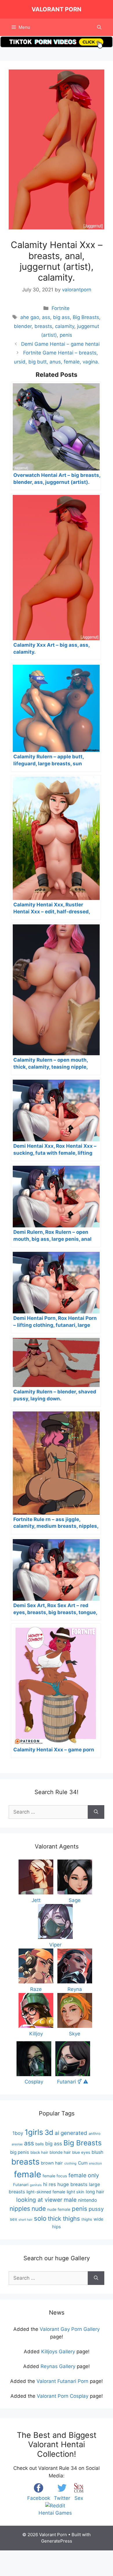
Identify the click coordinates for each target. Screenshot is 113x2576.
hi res (50, 2184)
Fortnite (61, 308)
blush (97, 2152)
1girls (34, 2132)
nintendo (88, 2200)
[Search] (96, 1812)
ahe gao (30, 317)
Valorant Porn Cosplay (63, 2396)
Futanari (21, 2185)
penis (66, 335)
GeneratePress (57, 2541)
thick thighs (64, 2218)
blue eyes (81, 2152)
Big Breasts (86, 317)
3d (49, 2132)
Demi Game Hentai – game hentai (60, 344)
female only (84, 2175)
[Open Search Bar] (99, 27)
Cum (83, 2163)
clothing (70, 2163)
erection (95, 2163)
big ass (61, 317)
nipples (20, 2209)
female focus (55, 2176)
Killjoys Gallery (58, 2352)
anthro (95, 2134)
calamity (65, 326)
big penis (20, 2152)
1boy (18, 2133)
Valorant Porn (57, 9)
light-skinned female (46, 2192)
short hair (25, 2220)
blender (23, 326)
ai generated (71, 2133)
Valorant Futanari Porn (62, 2381)
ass (46, 317)
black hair (39, 2152)
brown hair (52, 2163)
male (70, 2200)
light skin (75, 2192)
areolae (17, 2144)
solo (40, 2218)
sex (13, 2219)
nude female (59, 2209)
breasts (43, 326)
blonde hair (60, 2152)
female (28, 2174)
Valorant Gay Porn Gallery (70, 2329)
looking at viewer (39, 2200)
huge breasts (72, 2184)
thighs (87, 2219)
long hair (95, 2192)
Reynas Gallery (58, 2366)
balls (40, 2144)
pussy (96, 2209)
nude (39, 2209)
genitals (36, 2185)
